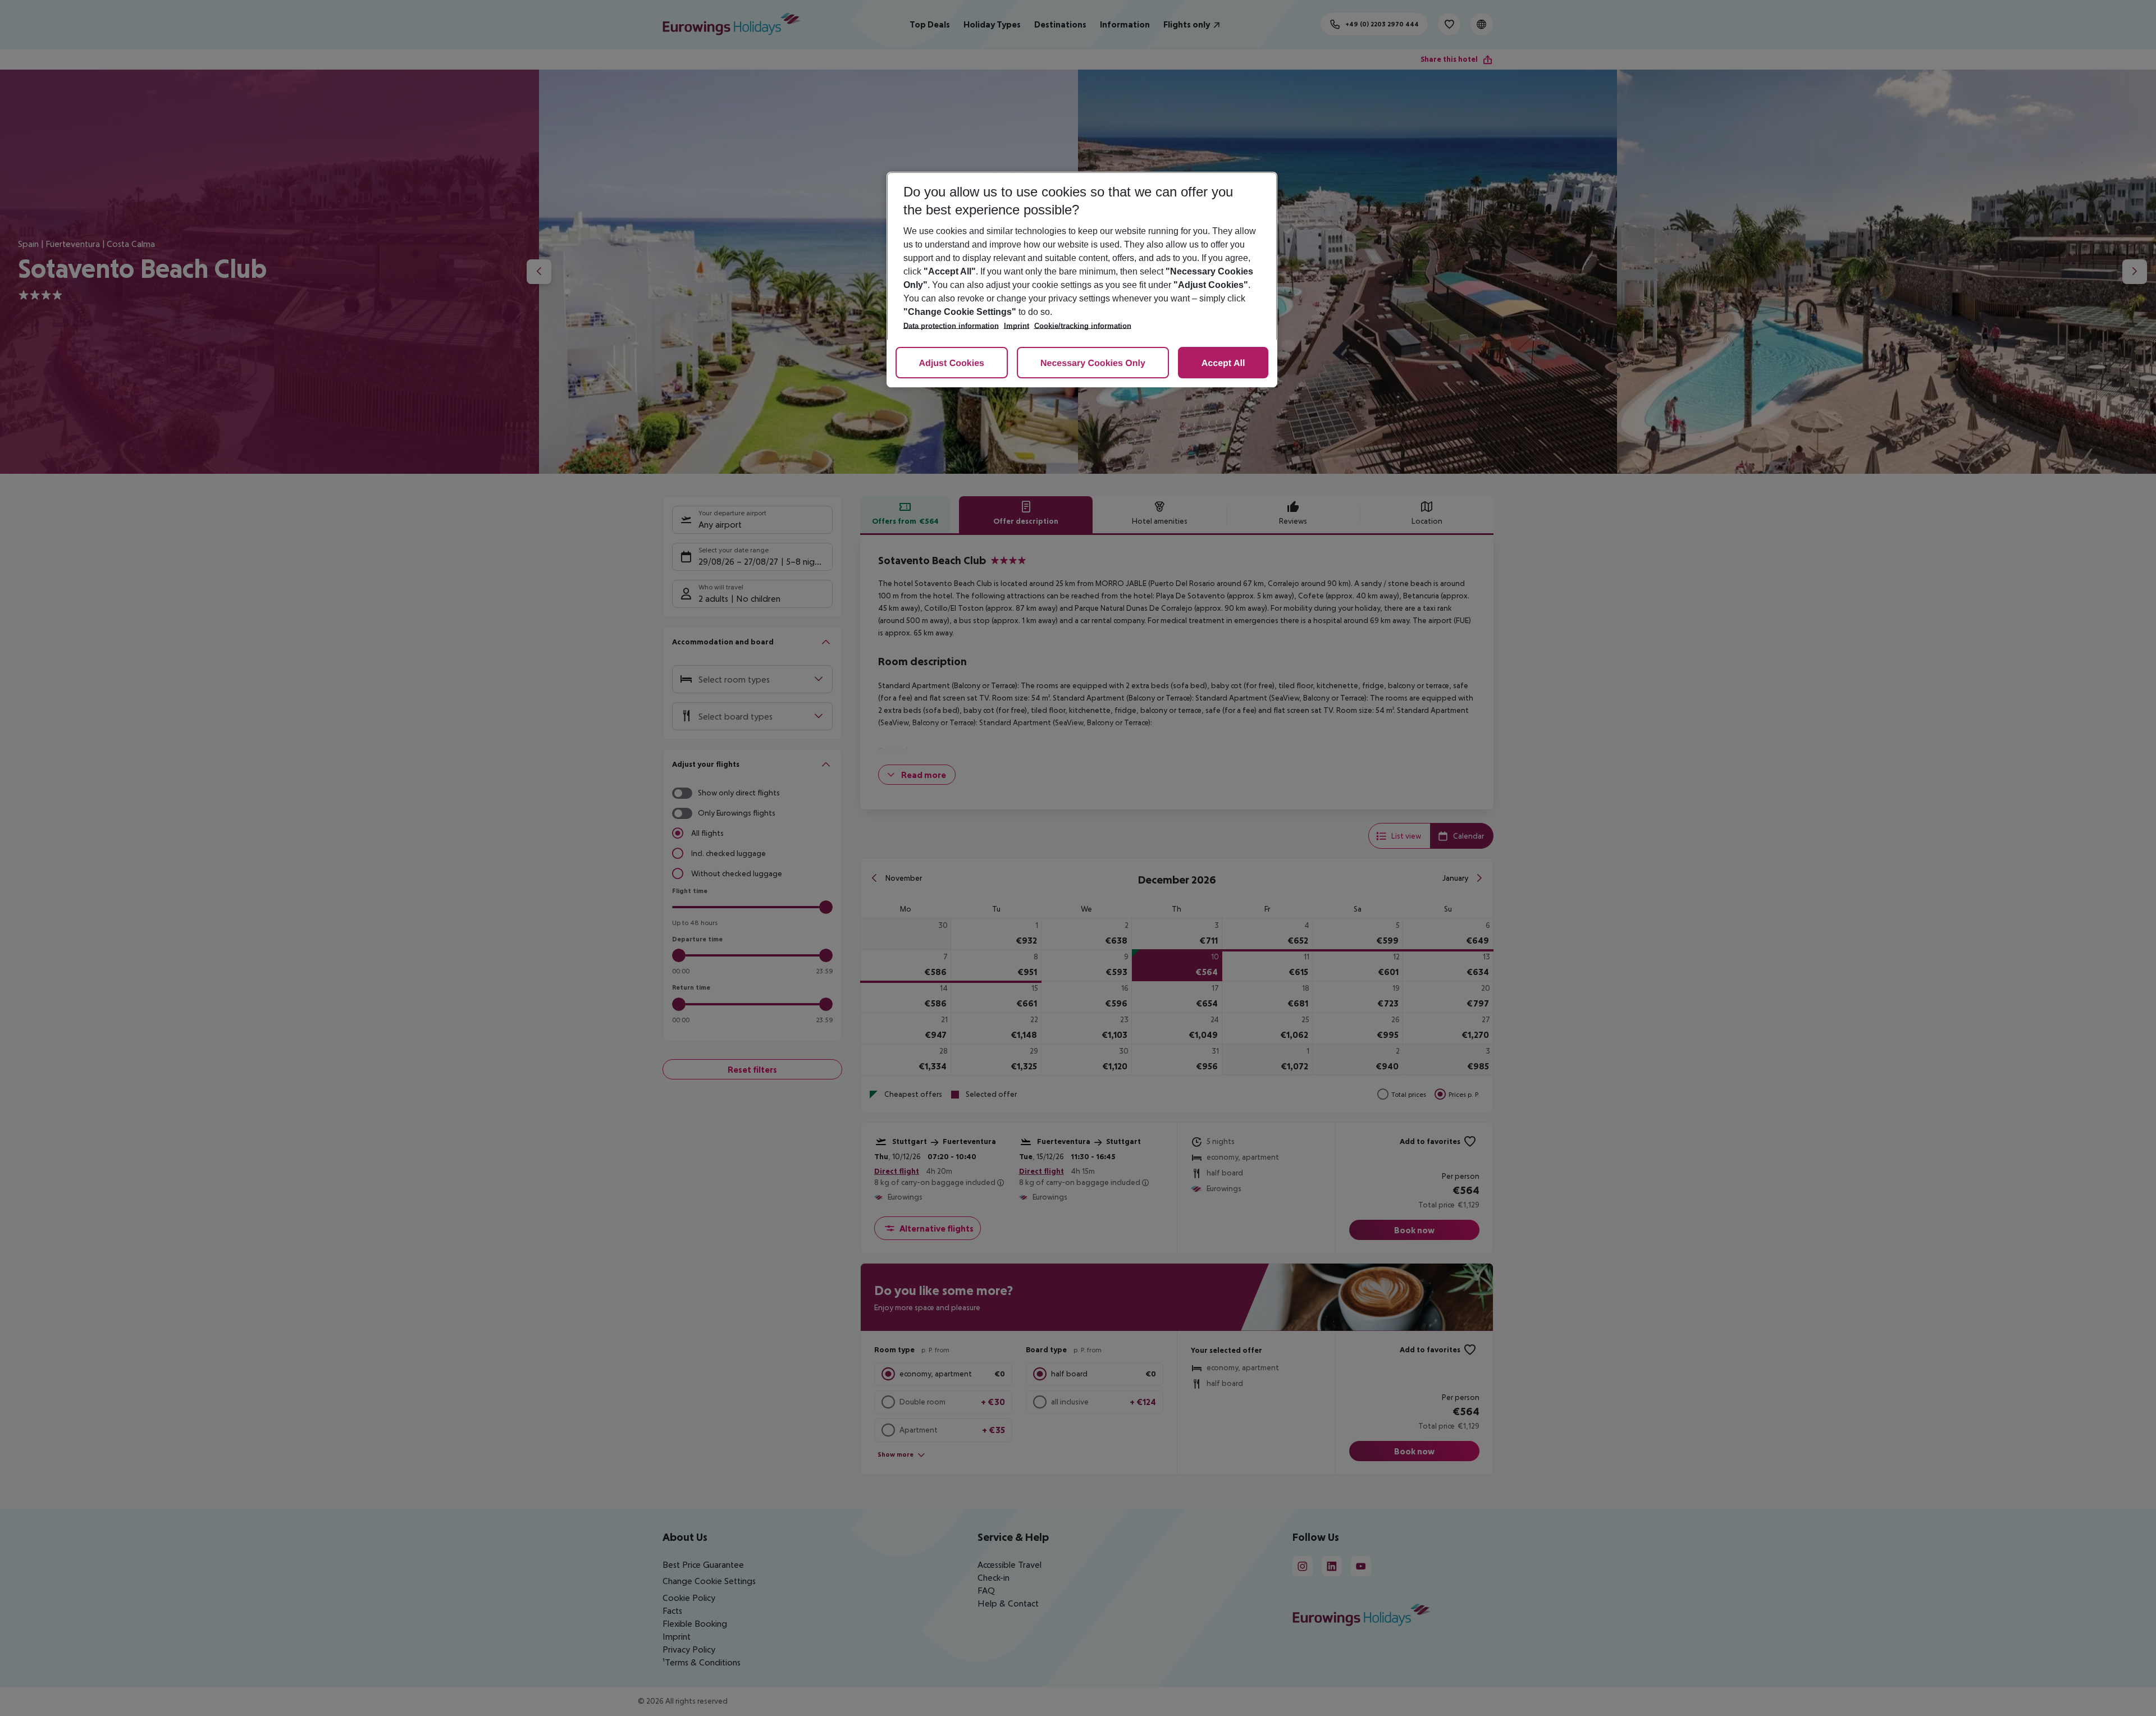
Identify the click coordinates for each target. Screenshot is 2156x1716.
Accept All (1223, 363)
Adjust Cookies (952, 363)
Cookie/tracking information (1083, 326)
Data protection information (951, 326)
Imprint (1017, 326)
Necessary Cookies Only (1093, 363)
